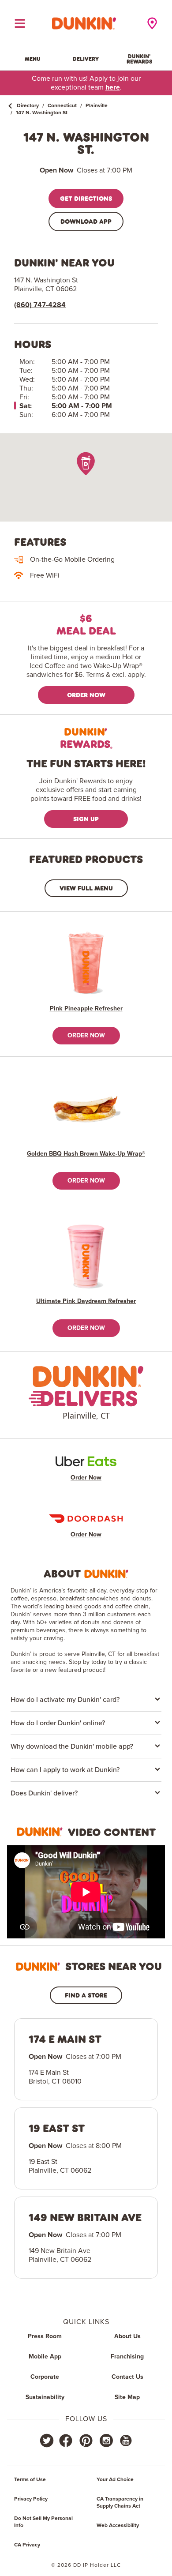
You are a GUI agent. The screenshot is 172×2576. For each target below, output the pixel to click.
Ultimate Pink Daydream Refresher (86, 1301)
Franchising (127, 2357)
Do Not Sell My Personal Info (43, 2522)
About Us (127, 2336)
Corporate (45, 2377)
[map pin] (86, 464)
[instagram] (106, 2441)
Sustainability (45, 2397)
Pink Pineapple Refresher (86, 1009)
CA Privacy (27, 2545)
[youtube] (125, 2441)
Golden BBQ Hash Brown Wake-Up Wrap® (86, 1154)
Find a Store (86, 1995)
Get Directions (86, 198)
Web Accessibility (118, 2526)
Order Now (86, 695)
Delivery (86, 59)
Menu (33, 59)
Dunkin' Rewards (139, 59)
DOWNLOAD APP (86, 221)
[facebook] (66, 2441)
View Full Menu (86, 888)
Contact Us (127, 2377)
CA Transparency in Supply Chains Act (120, 2503)
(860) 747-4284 (40, 305)
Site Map (127, 2397)
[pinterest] (86, 2441)
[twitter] (47, 2441)
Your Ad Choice (115, 2480)
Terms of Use (30, 2480)
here (113, 87)
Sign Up (86, 819)
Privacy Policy (31, 2499)
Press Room (45, 2336)
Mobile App (45, 2357)
